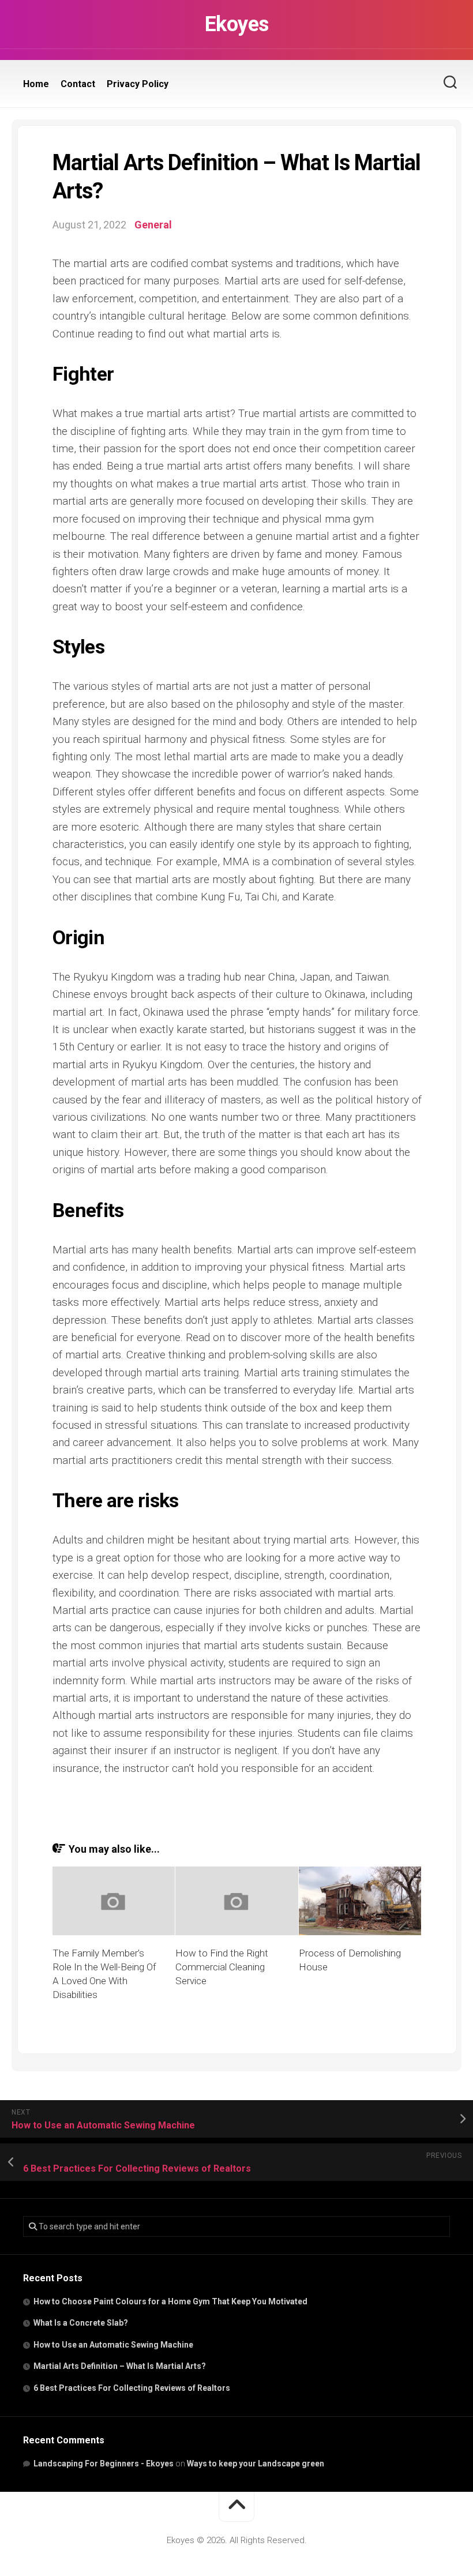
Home (36, 84)
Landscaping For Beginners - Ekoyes (104, 2464)
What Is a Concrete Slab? (81, 2323)
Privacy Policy (138, 84)
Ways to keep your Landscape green (256, 2464)
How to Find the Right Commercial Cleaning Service (222, 1967)
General (153, 225)
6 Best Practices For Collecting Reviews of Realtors (132, 2388)
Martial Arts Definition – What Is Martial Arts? (120, 2366)
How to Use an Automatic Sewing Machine (113, 2345)
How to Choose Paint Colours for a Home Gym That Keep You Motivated (170, 2301)
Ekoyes (237, 24)
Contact (78, 84)
